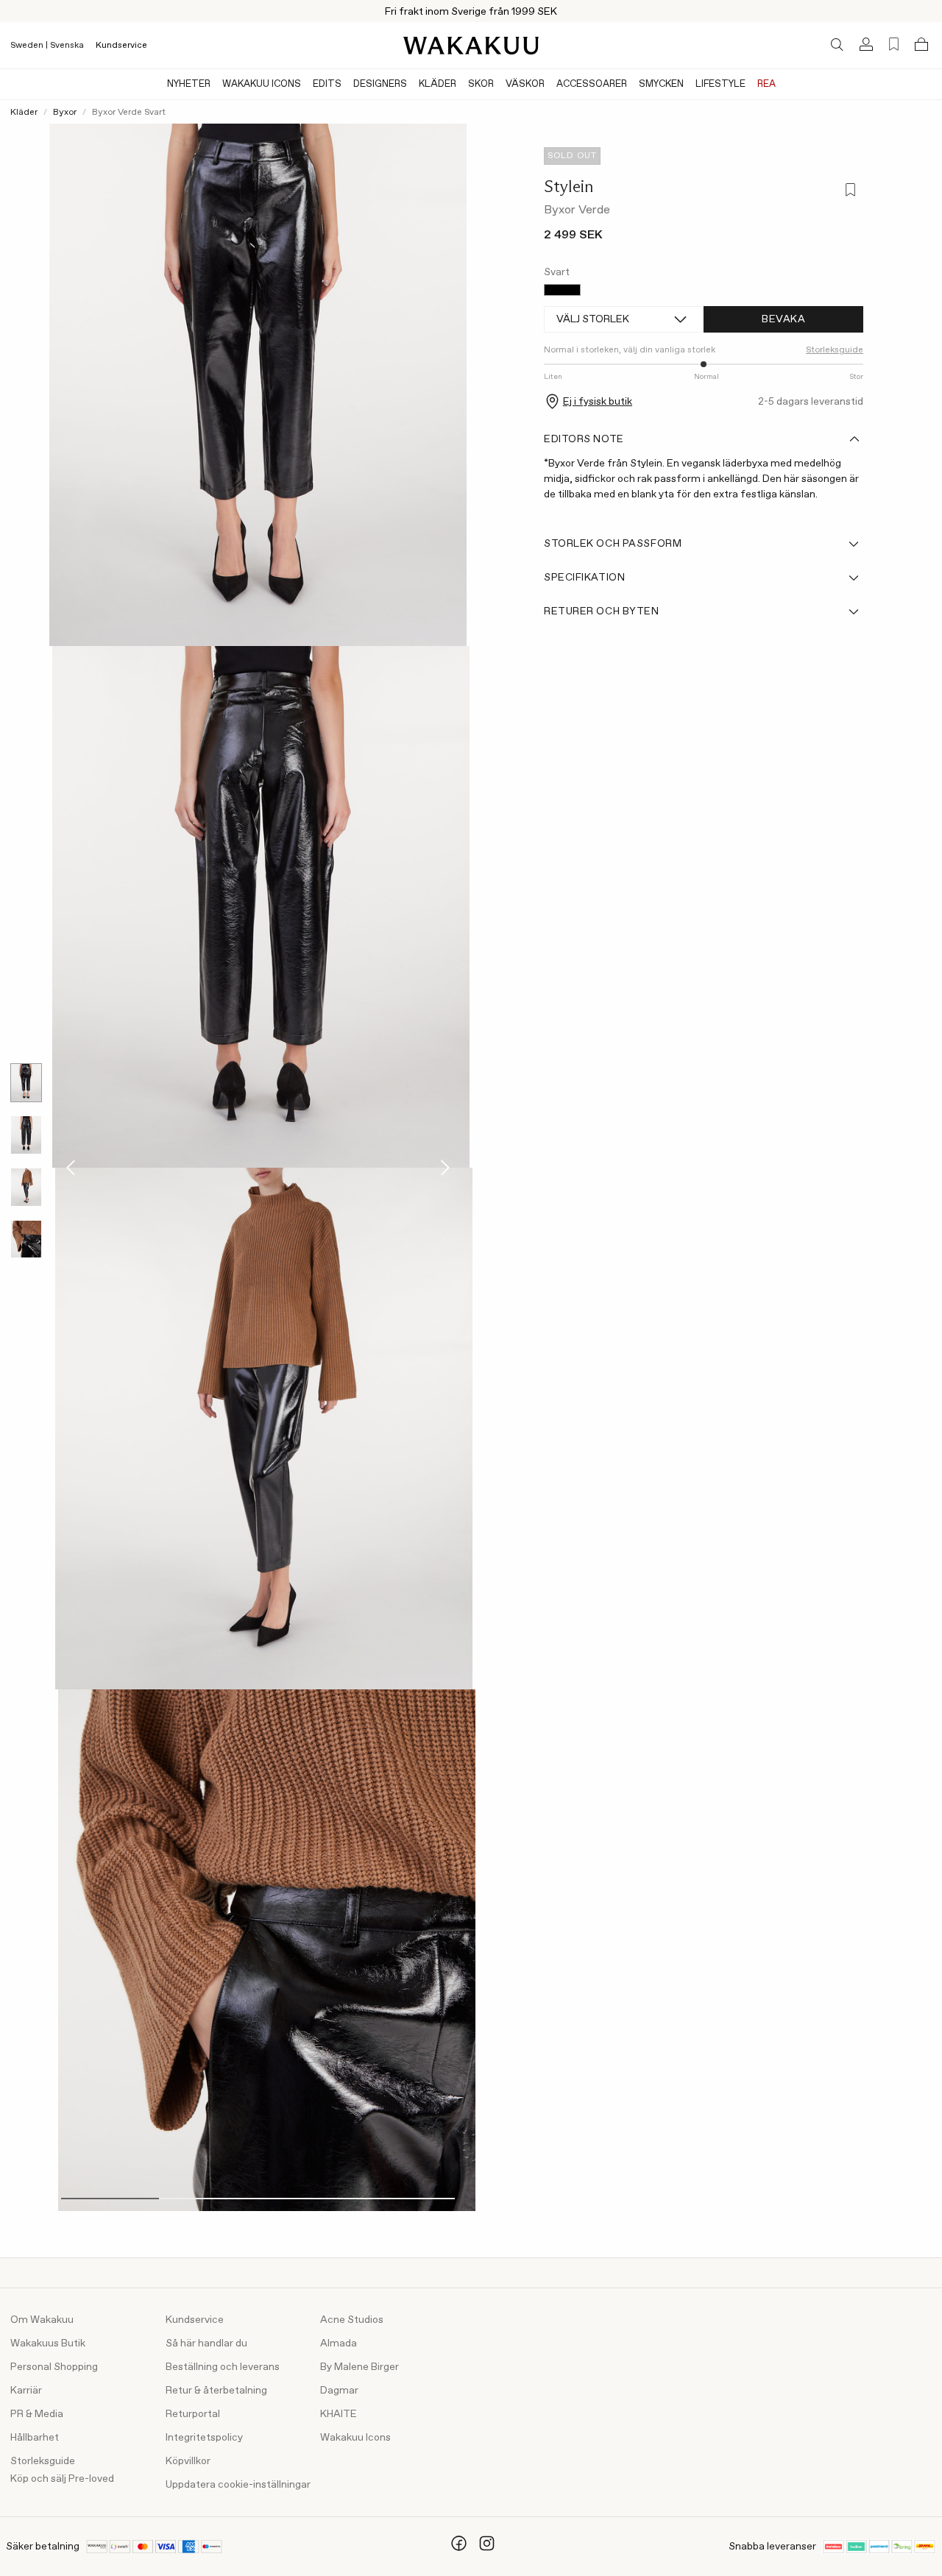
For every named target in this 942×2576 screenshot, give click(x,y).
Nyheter (189, 84)
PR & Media (37, 2414)
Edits (327, 84)
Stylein (569, 186)
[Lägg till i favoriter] (849, 191)
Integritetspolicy (204, 2438)
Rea (766, 84)
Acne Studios (352, 2320)
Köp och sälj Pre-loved (62, 2479)
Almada (339, 2343)
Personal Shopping (54, 2367)
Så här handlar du (206, 2343)
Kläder (438, 84)
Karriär (26, 2391)
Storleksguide (43, 2461)
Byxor (65, 113)
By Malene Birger (360, 2367)
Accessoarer (592, 84)
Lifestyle (720, 84)
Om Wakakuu (42, 2320)
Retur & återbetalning (216, 2391)
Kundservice (121, 46)
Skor (481, 84)
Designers (380, 84)
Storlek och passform (613, 544)
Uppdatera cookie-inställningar (238, 2485)
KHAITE (339, 2414)
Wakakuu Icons (262, 84)
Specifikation (584, 578)
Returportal (193, 2414)
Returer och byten (602, 611)
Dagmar (339, 2391)
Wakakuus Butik (48, 2343)
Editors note (584, 439)
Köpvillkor (188, 2461)
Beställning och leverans (223, 2367)
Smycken (661, 84)
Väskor (525, 84)
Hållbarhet (35, 2438)
